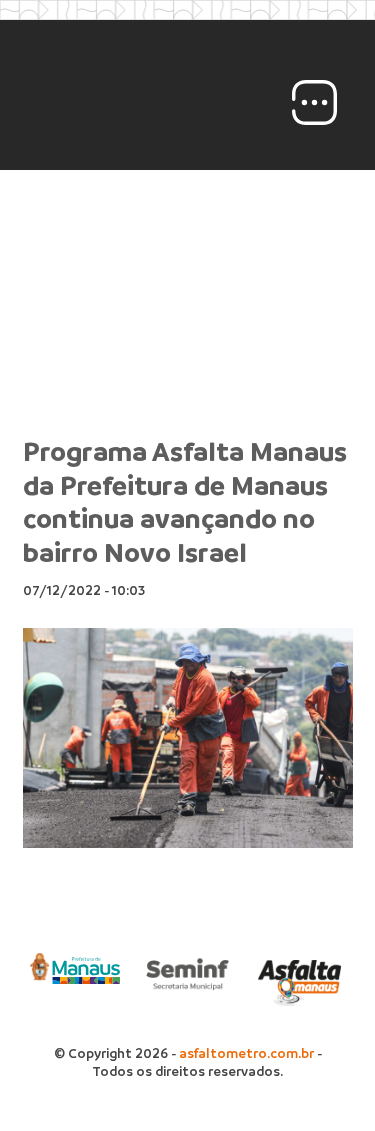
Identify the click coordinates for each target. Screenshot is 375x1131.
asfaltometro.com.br (246, 1053)
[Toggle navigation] (314, 102)
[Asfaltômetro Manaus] (154, 102)
